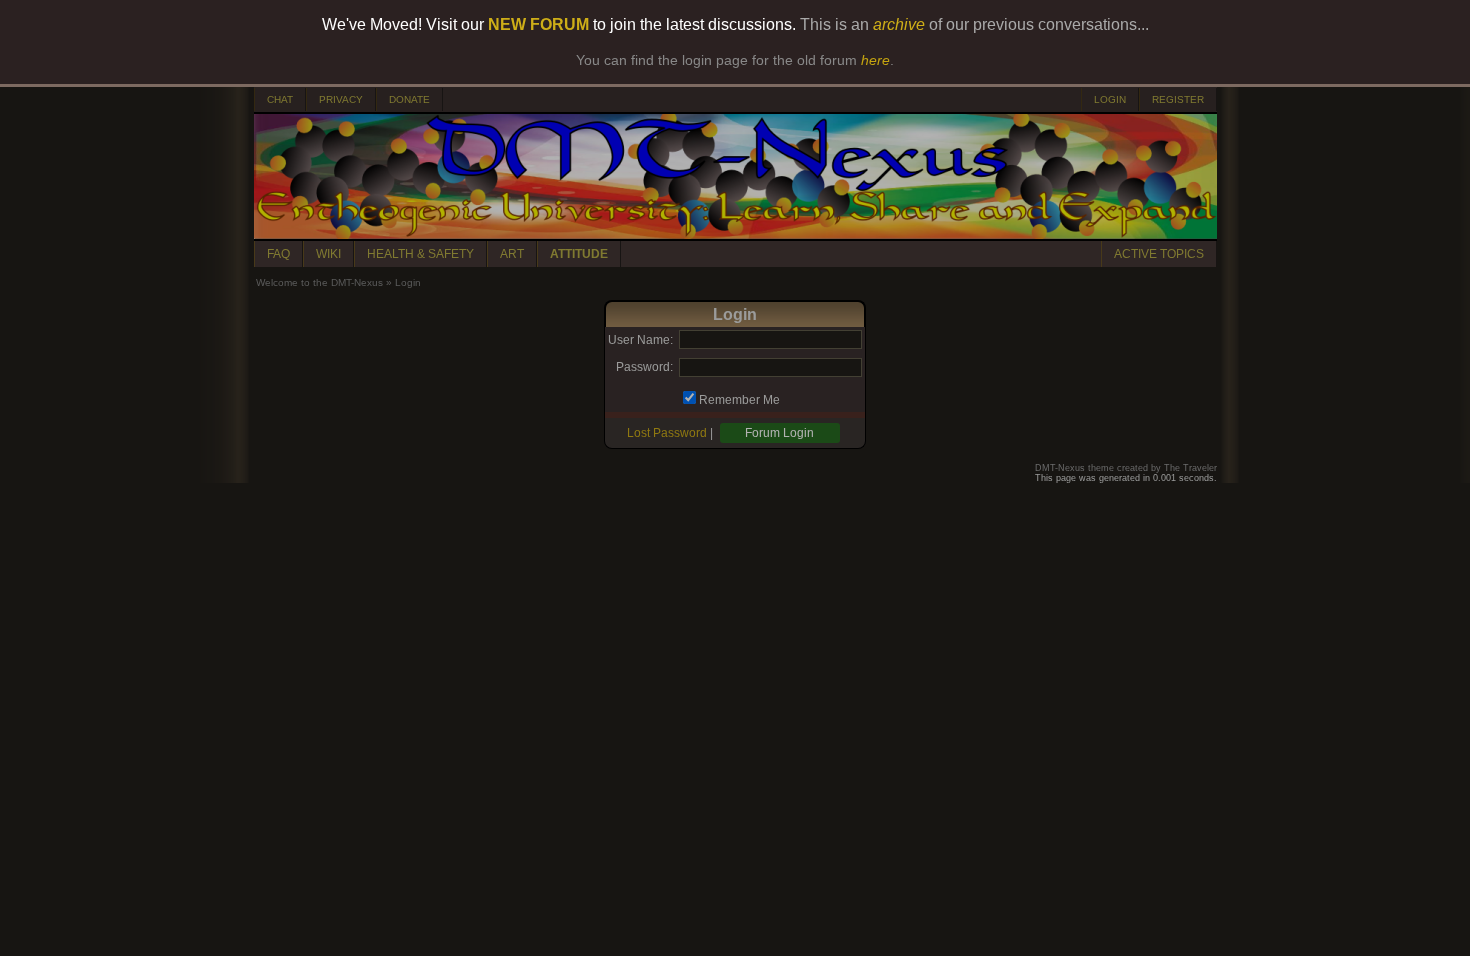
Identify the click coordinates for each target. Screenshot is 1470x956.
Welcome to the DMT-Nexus (319, 282)
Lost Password (667, 433)
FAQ (278, 254)
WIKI (328, 254)
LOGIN (1110, 99)
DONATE (409, 99)
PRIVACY (341, 99)
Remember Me (739, 400)
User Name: (640, 340)
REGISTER (1178, 99)
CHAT (280, 99)
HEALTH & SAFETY (420, 254)
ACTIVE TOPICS (1159, 254)
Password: (644, 367)
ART (512, 254)
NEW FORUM (538, 24)
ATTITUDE (579, 254)
